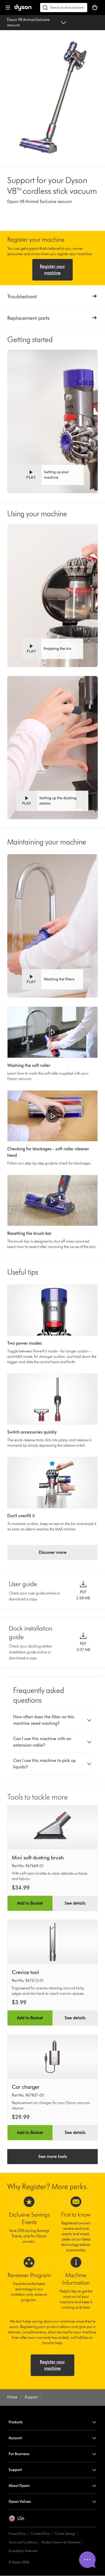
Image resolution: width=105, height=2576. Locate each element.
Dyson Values (20, 2502)
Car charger (26, 2087)
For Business (19, 2454)
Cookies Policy (40, 2534)
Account (15, 2438)
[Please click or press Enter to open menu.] (8, 8)
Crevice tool (25, 1972)
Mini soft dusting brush (38, 1857)
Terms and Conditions (23, 2542)
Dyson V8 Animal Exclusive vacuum (28, 22)
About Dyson (19, 2486)
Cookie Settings (65, 2534)
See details (75, 1903)
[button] (52, 475)
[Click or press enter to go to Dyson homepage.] (23, 10)
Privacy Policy (17, 2534)
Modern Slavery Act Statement (61, 2542)
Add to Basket (30, 1903)
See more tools (53, 2156)
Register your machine (52, 270)
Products (16, 2422)
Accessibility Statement (23, 2551)
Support (15, 2470)
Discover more (53, 1552)
